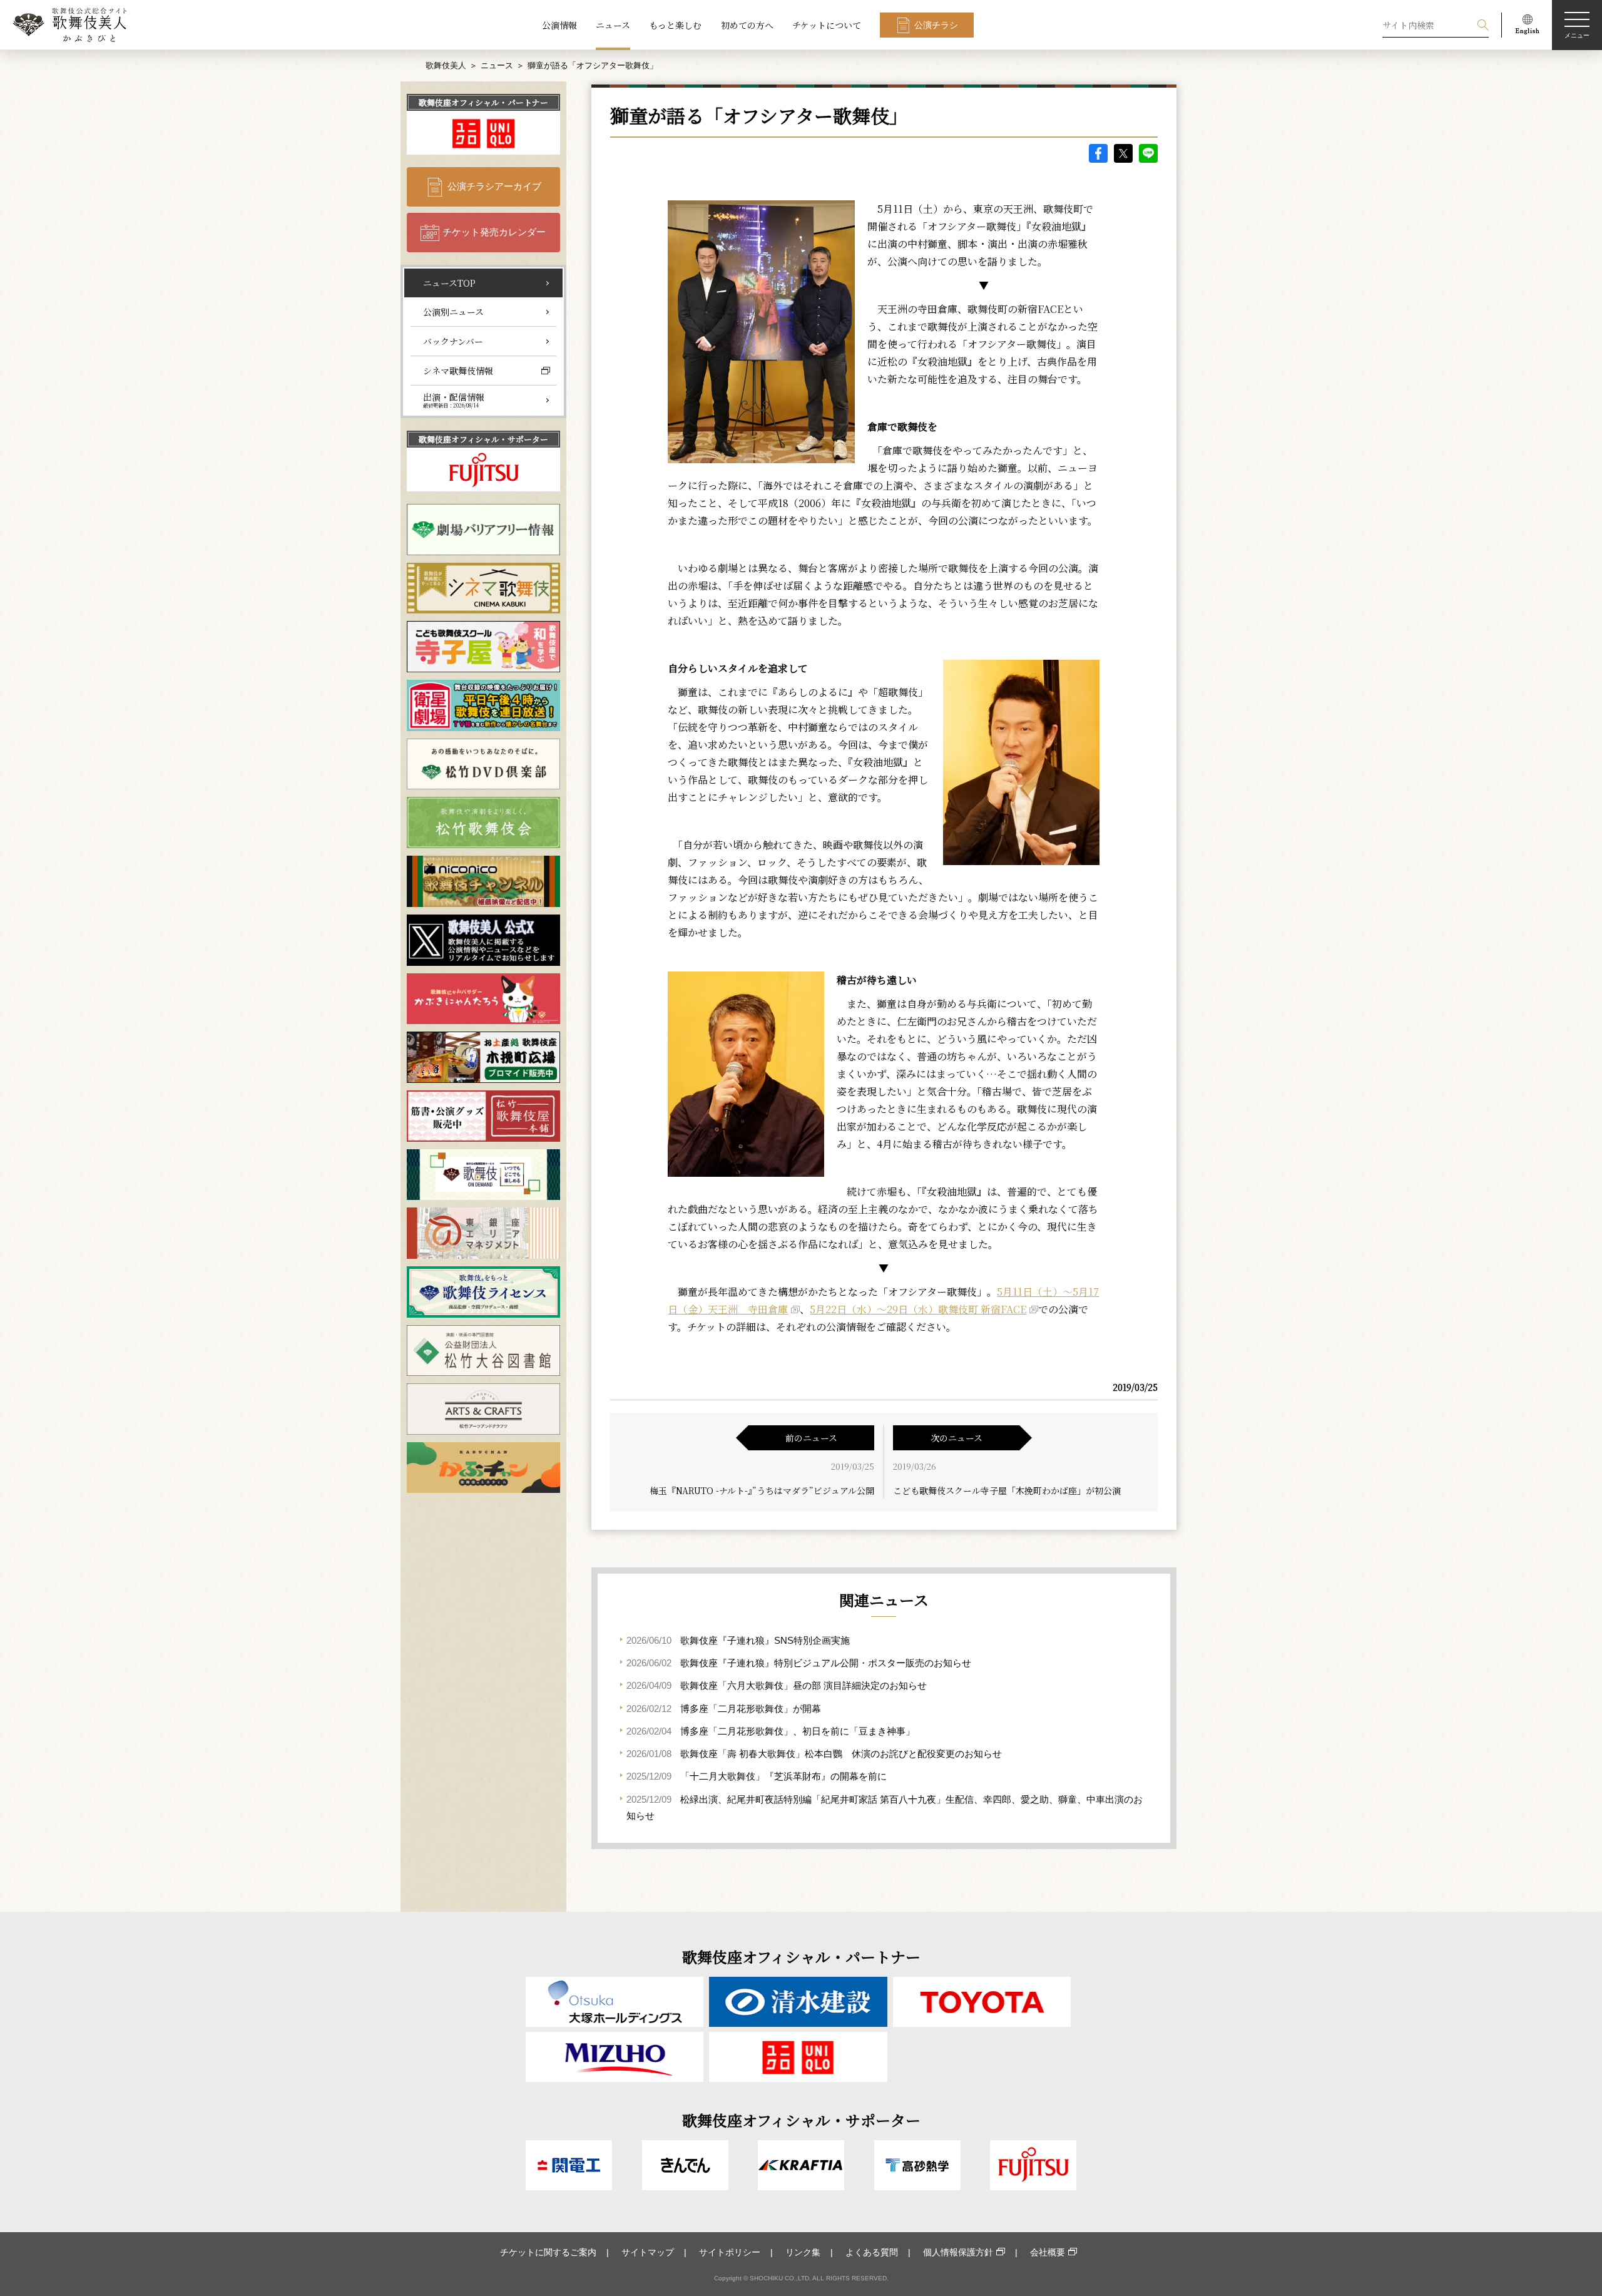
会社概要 (1048, 2252)
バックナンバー (453, 341)
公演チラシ (936, 25)
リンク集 (803, 2252)
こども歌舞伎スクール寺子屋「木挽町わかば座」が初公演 (1007, 1490)
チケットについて (827, 25)
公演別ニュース (453, 312)
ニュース (613, 25)
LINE (1148, 153)
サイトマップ (648, 2252)
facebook (1098, 153)
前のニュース (811, 1438)
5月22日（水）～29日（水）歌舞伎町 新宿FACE (918, 1309)
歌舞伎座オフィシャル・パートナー (483, 102)
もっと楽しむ (675, 25)
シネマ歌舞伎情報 (458, 371)
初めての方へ (747, 25)
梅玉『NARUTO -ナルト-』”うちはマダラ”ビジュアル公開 (762, 1490)
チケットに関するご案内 (548, 2252)
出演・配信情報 (454, 400)
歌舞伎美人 (446, 65)
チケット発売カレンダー (494, 232)
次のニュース (957, 1438)
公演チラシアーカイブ (494, 186)
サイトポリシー (730, 2252)
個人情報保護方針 (958, 2252)
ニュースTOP (449, 283)
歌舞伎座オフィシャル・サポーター (483, 439)
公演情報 (559, 25)
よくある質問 (872, 2252)
